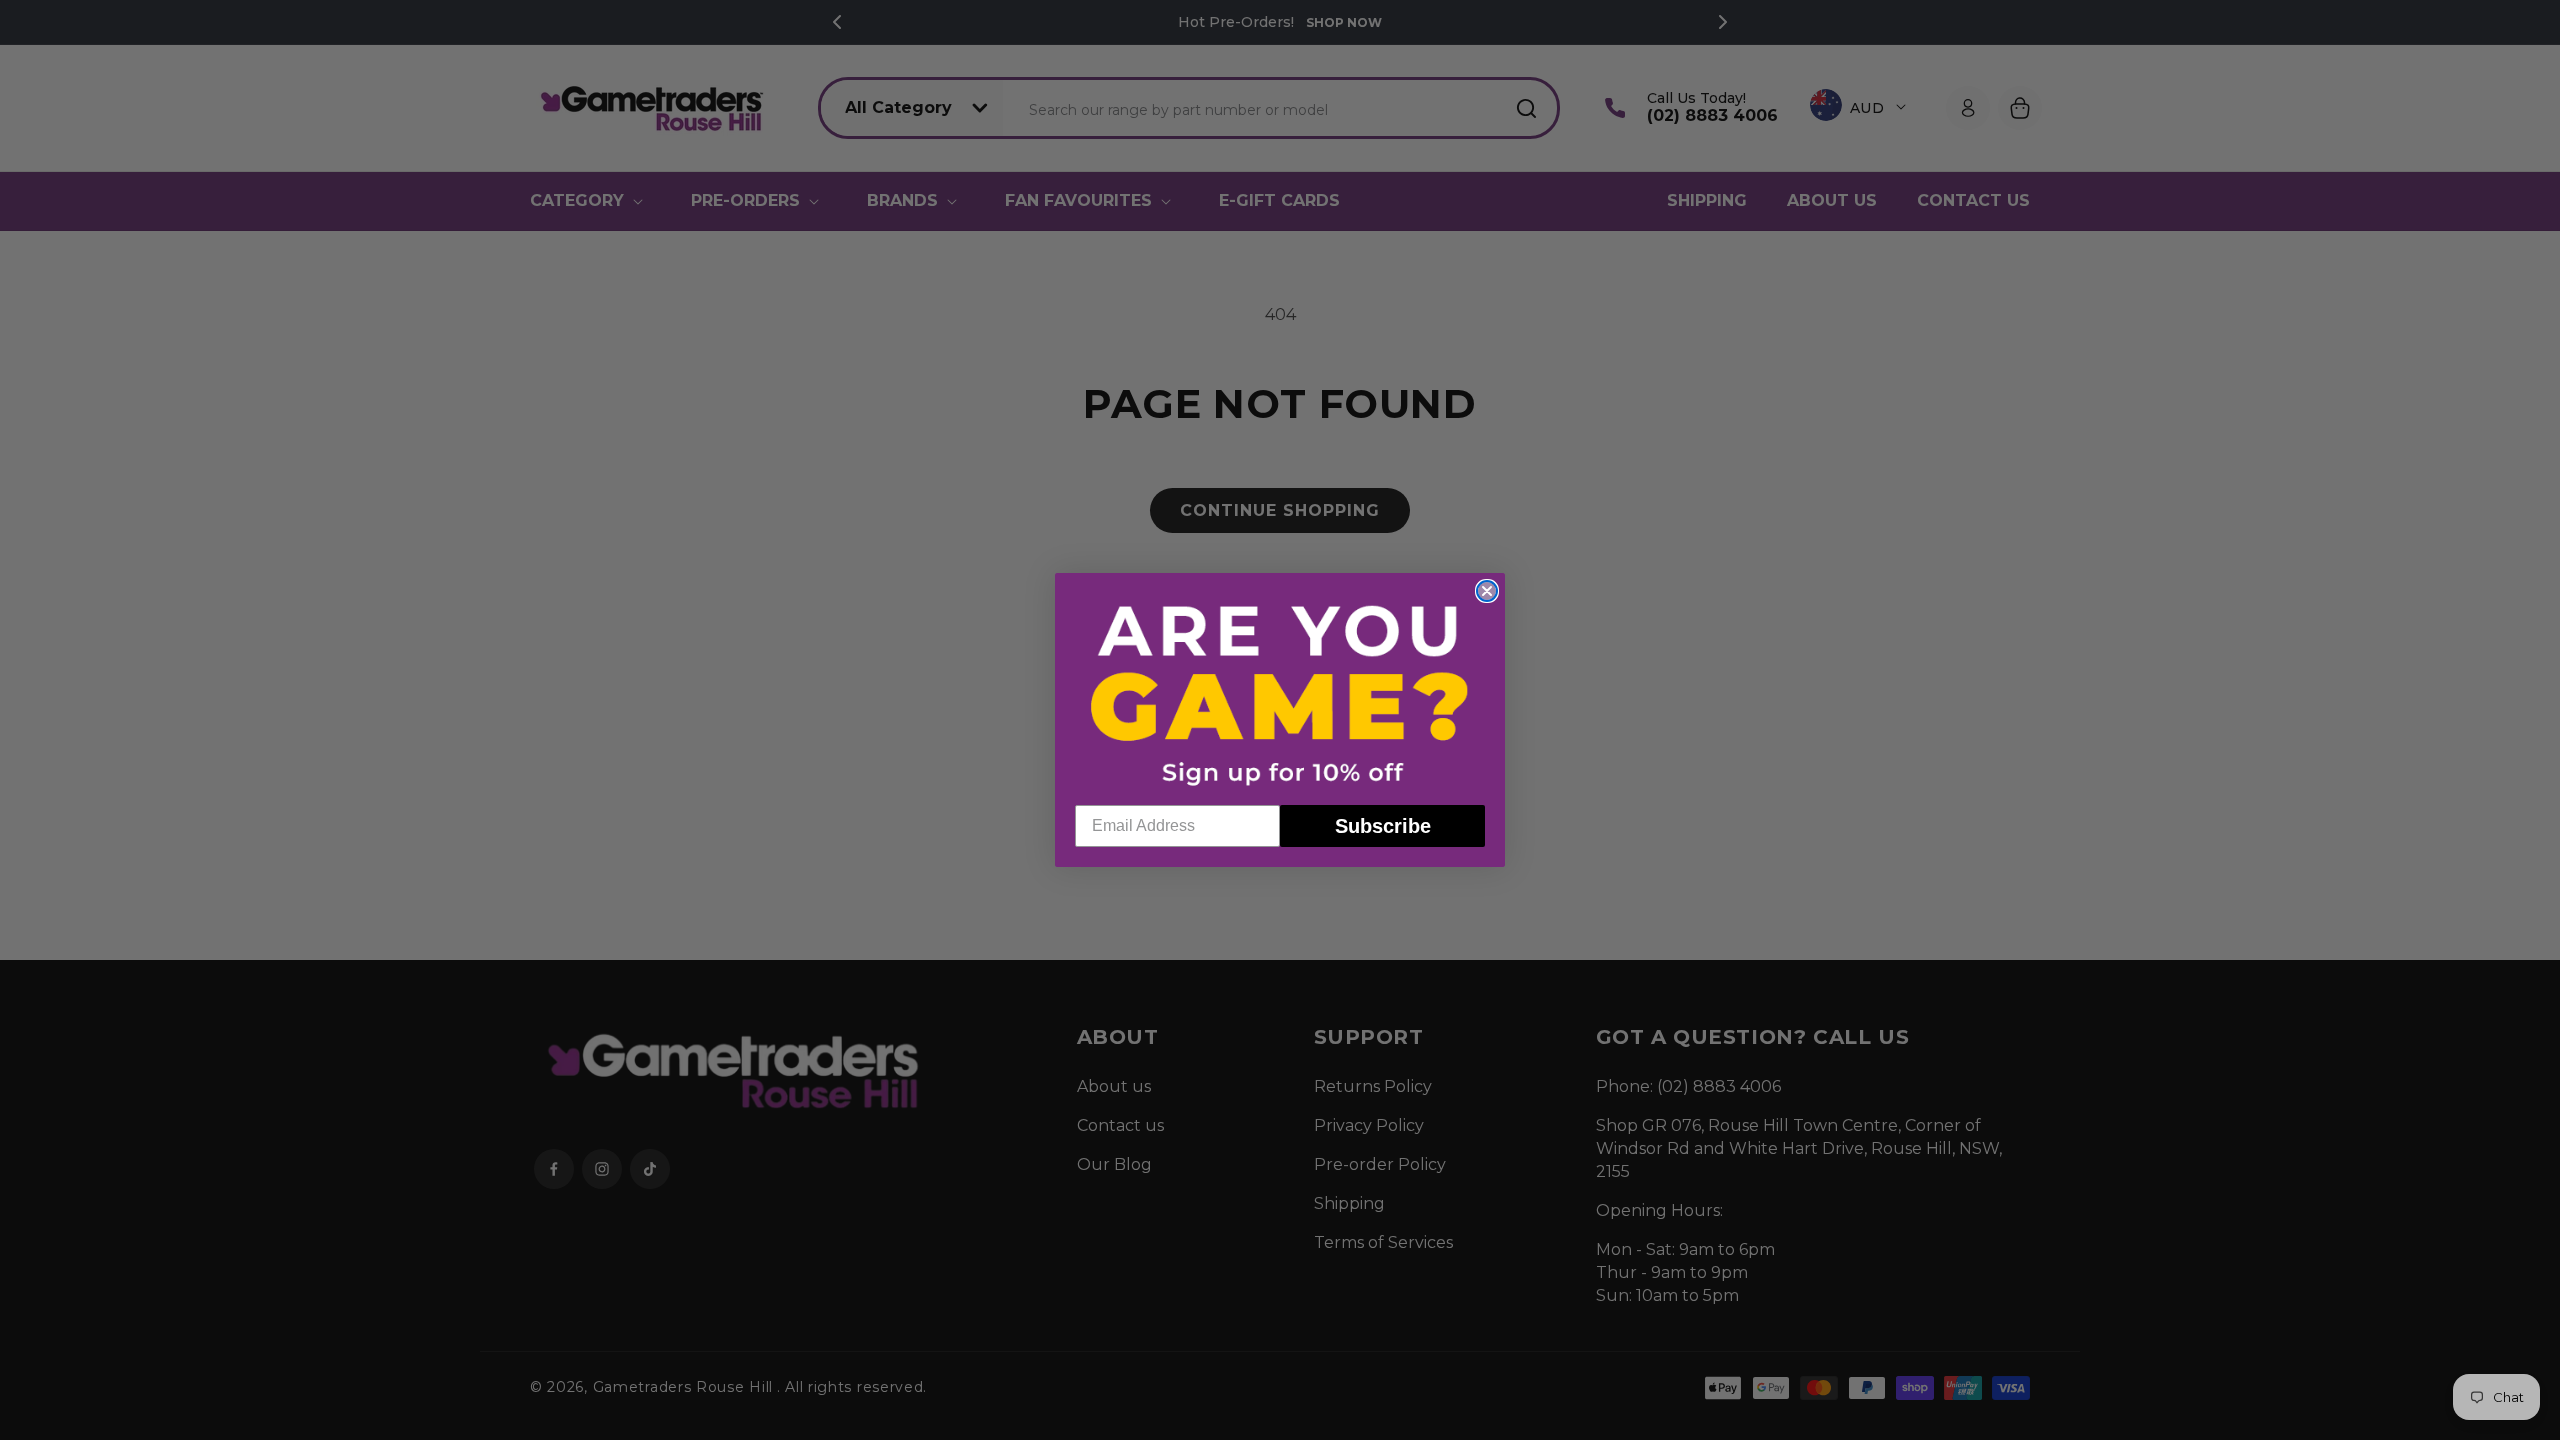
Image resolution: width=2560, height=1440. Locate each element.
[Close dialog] (1487, 591)
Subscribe (1383, 826)
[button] (1280, 693)
